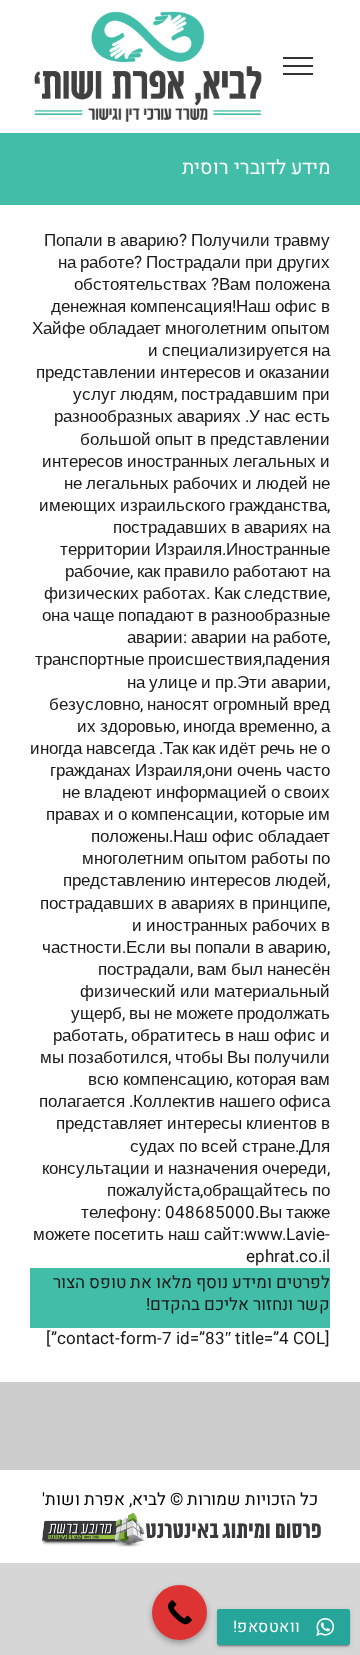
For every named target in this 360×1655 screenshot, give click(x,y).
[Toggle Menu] (298, 66)
